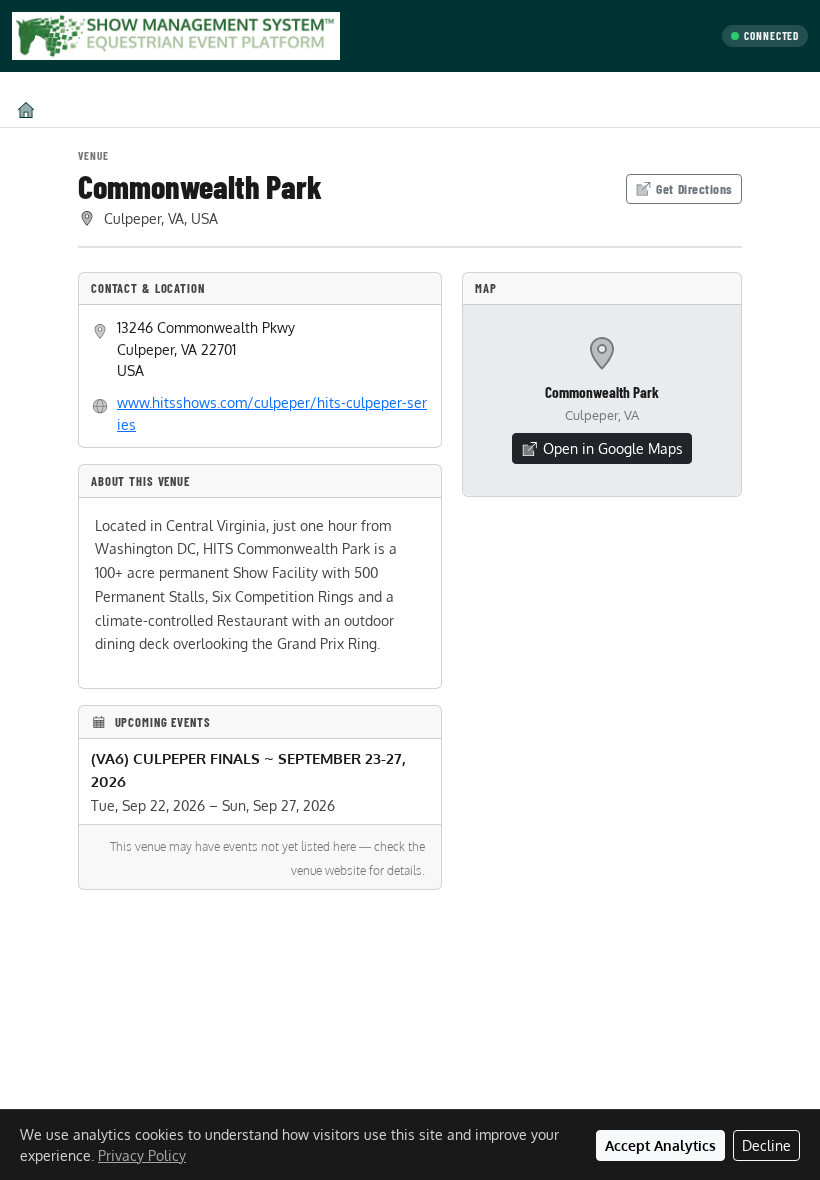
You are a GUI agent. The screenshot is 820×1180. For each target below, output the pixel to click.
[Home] (26, 109)
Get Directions (694, 188)
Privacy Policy (142, 1155)
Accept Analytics (660, 1145)
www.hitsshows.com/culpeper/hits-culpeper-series (272, 413)
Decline (766, 1145)
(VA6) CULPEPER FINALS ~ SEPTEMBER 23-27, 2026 (248, 769)
